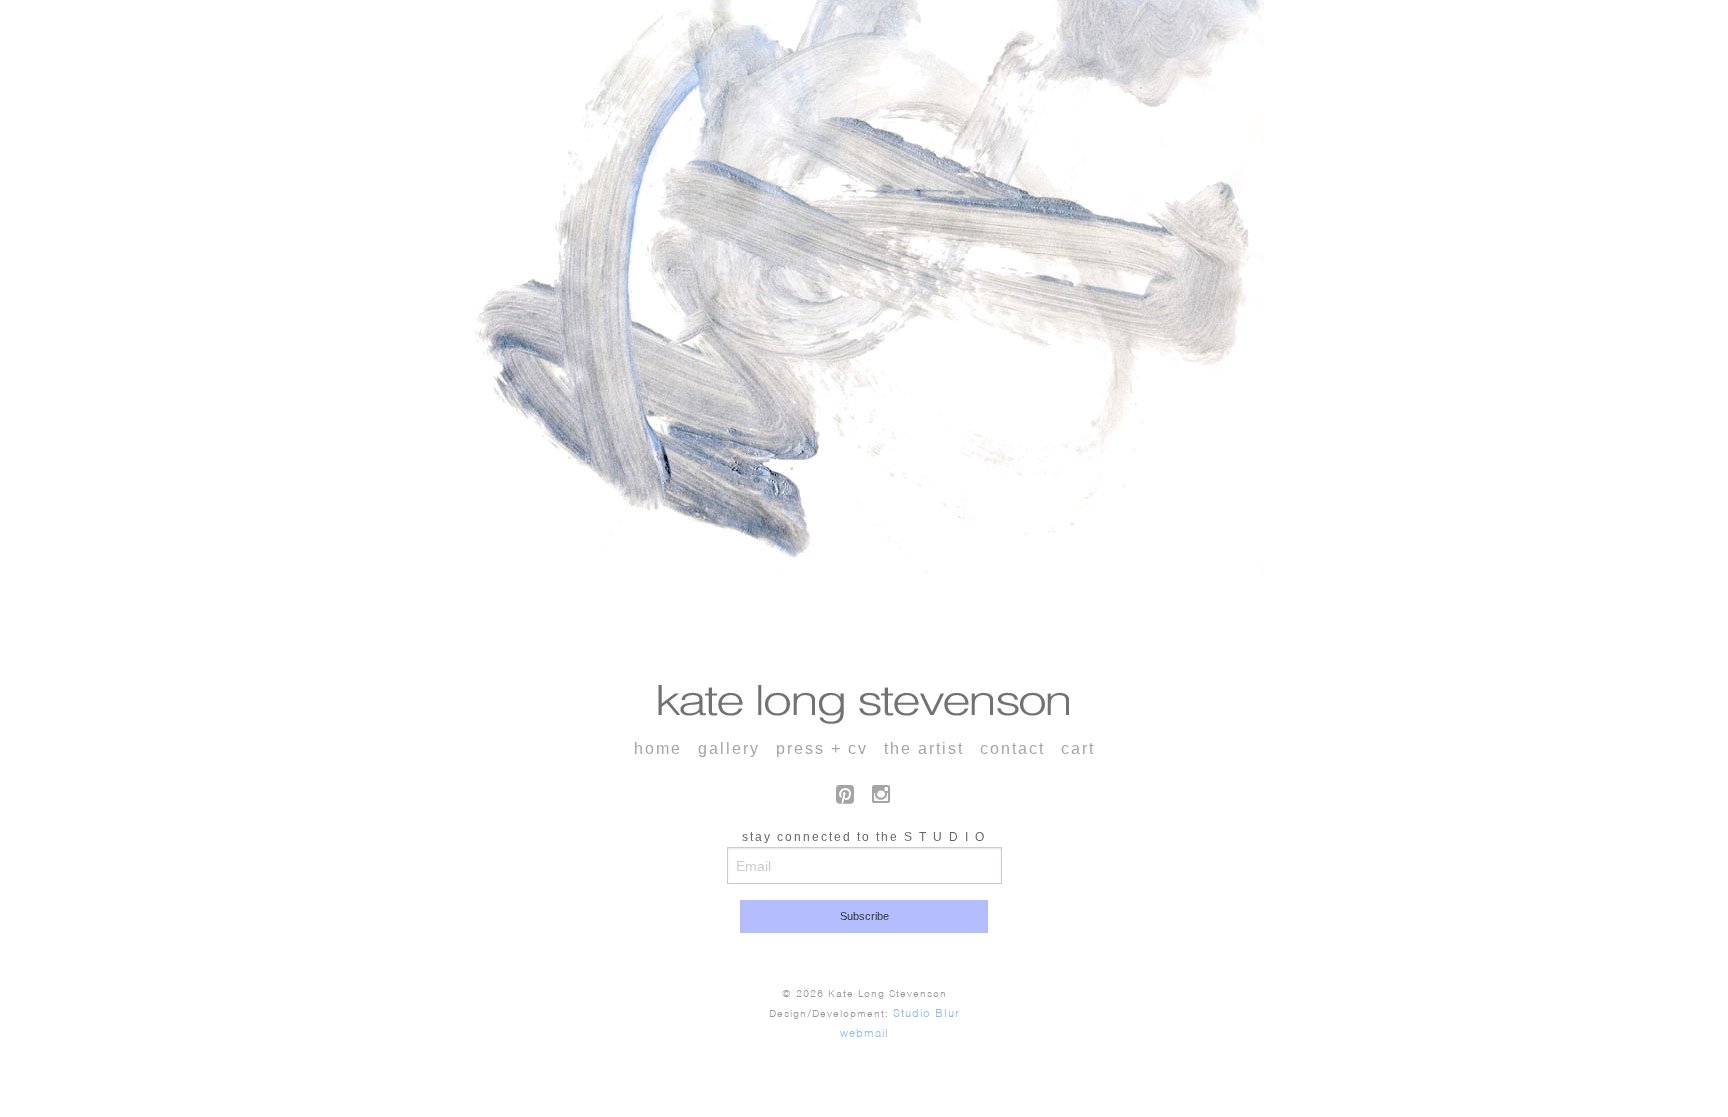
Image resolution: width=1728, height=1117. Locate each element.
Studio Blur (926, 1013)
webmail (864, 1033)
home (658, 748)
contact (1012, 748)
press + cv (822, 748)
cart (1078, 748)
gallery (729, 748)
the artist (924, 748)
